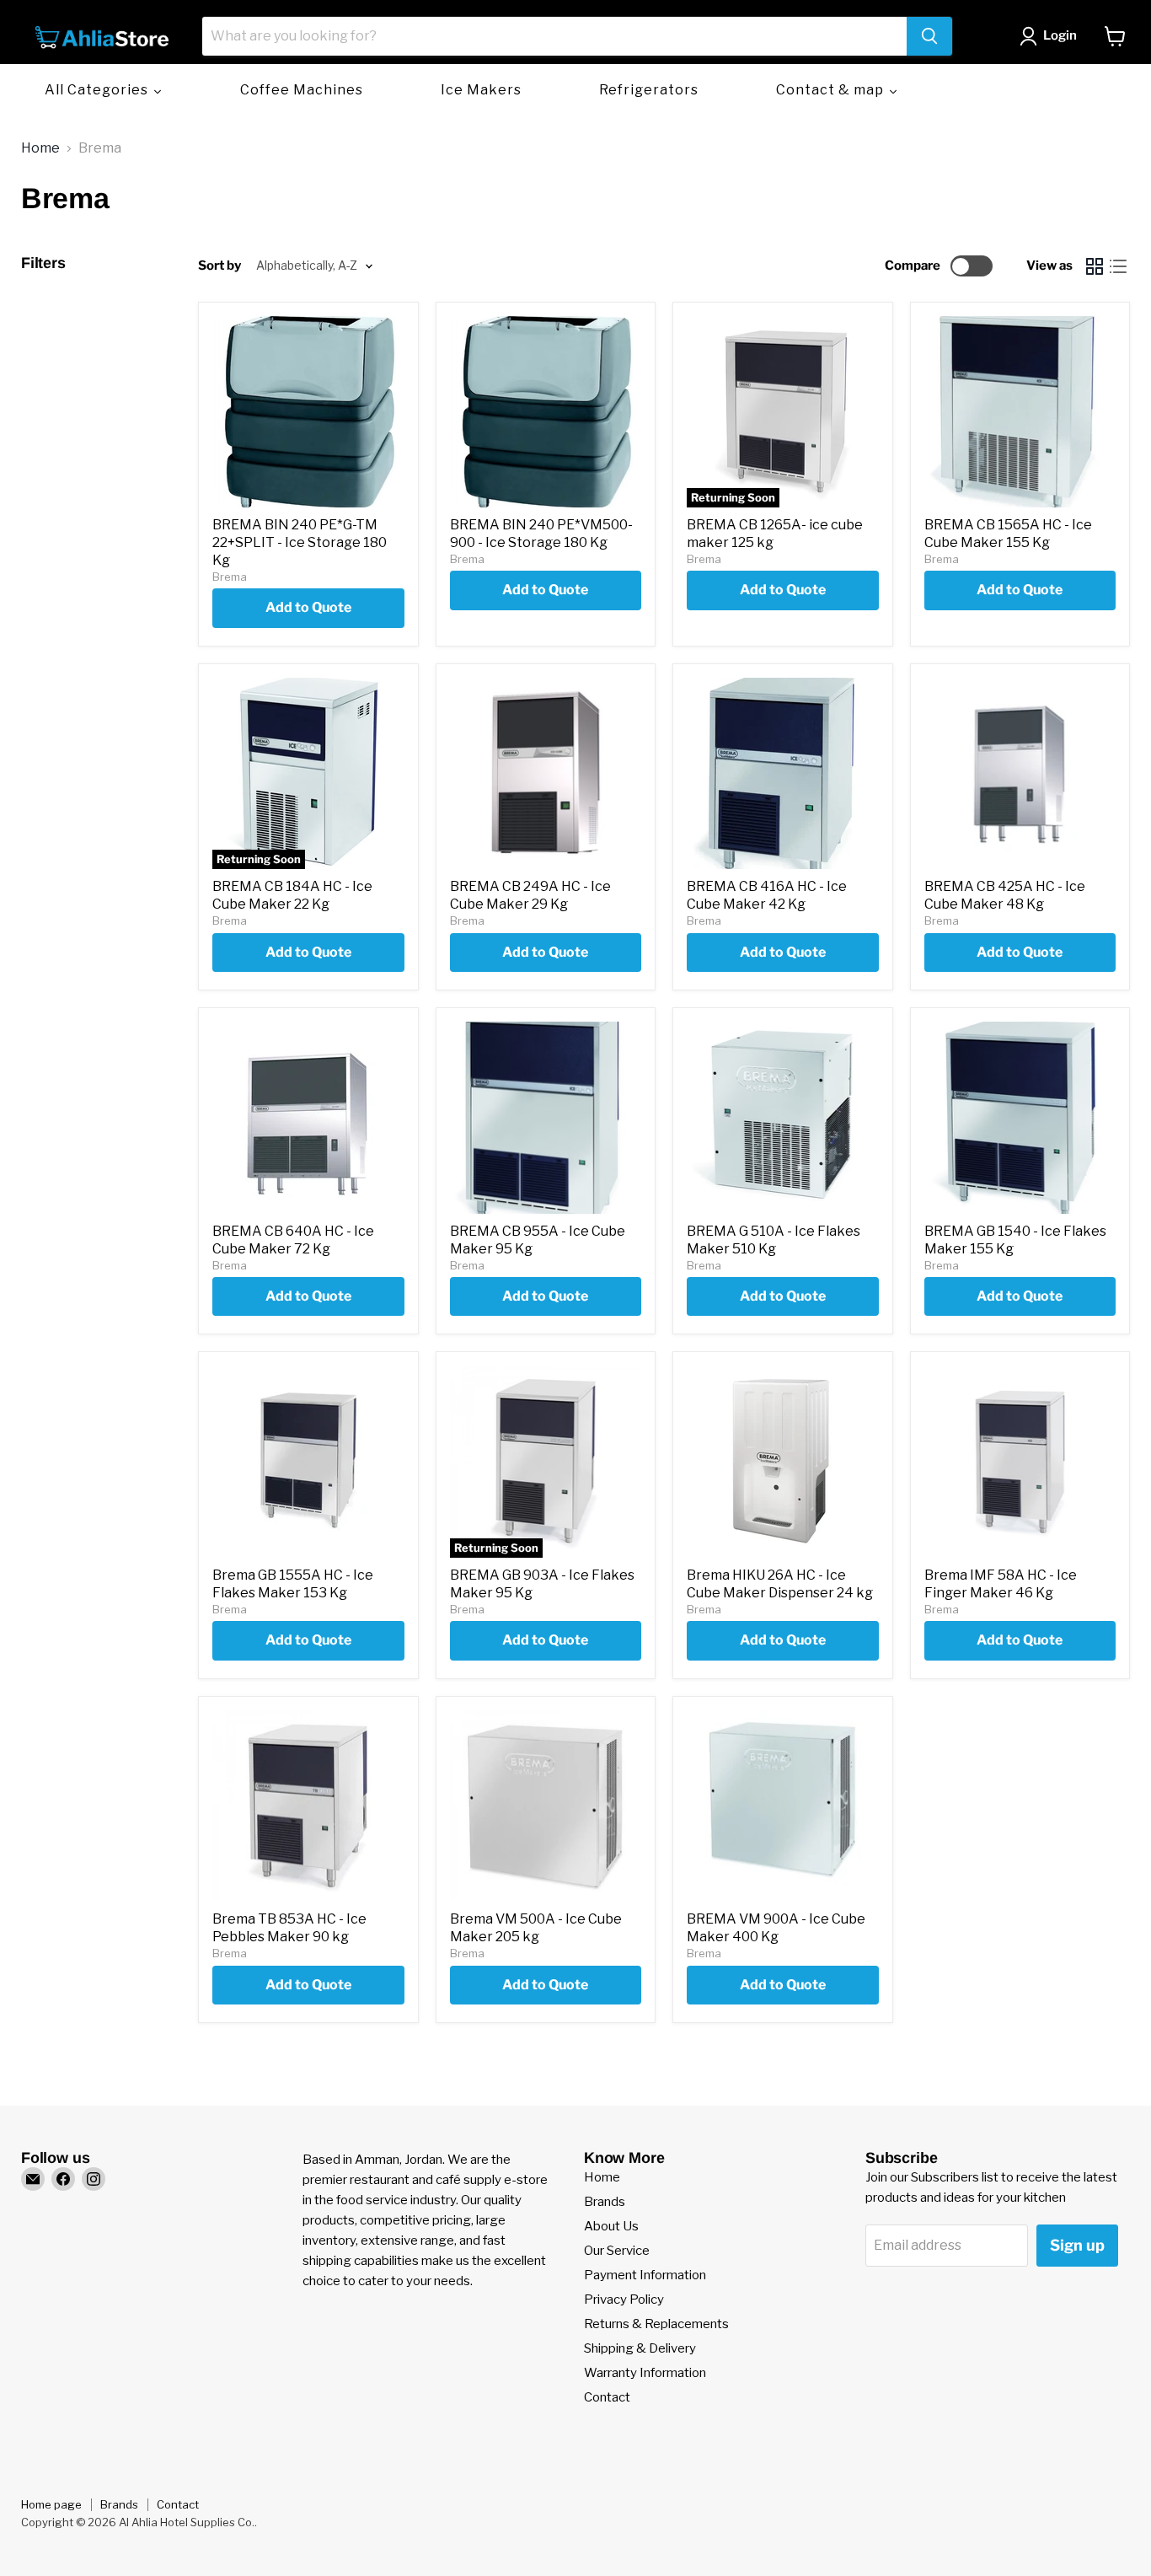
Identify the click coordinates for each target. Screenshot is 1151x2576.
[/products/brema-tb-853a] (308, 1806)
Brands (605, 2202)
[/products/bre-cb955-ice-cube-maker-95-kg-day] (546, 1118)
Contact (607, 2397)
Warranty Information (645, 2373)
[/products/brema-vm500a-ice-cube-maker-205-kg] (546, 1806)
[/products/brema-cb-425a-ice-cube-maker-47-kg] (1020, 774)
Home (40, 148)
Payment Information (645, 2275)
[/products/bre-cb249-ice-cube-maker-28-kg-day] (546, 774)
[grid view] (1095, 266)
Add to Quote (308, 607)
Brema (230, 577)
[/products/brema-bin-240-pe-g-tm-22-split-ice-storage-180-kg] (308, 412)
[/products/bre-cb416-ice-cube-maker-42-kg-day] (783, 774)
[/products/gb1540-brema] (1020, 1118)
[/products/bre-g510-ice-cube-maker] (783, 1118)
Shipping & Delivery (640, 2348)
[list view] (1118, 266)
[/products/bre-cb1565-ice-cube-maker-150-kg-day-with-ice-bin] (1020, 412)
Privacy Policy (624, 2300)
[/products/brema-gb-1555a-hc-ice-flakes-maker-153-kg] (308, 1462)
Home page (51, 2504)
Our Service (617, 2251)
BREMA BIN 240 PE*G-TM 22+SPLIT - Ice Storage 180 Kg (300, 542)
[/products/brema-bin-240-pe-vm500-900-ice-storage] (546, 412)
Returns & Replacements (656, 2324)
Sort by (219, 266)
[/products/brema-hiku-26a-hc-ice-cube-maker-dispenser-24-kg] (783, 1462)
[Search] (929, 36)
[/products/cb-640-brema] (308, 1118)
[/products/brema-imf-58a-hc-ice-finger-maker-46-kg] (1020, 1462)
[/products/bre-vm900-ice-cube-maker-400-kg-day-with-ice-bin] (783, 1806)
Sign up (1077, 2245)
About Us (611, 2226)
